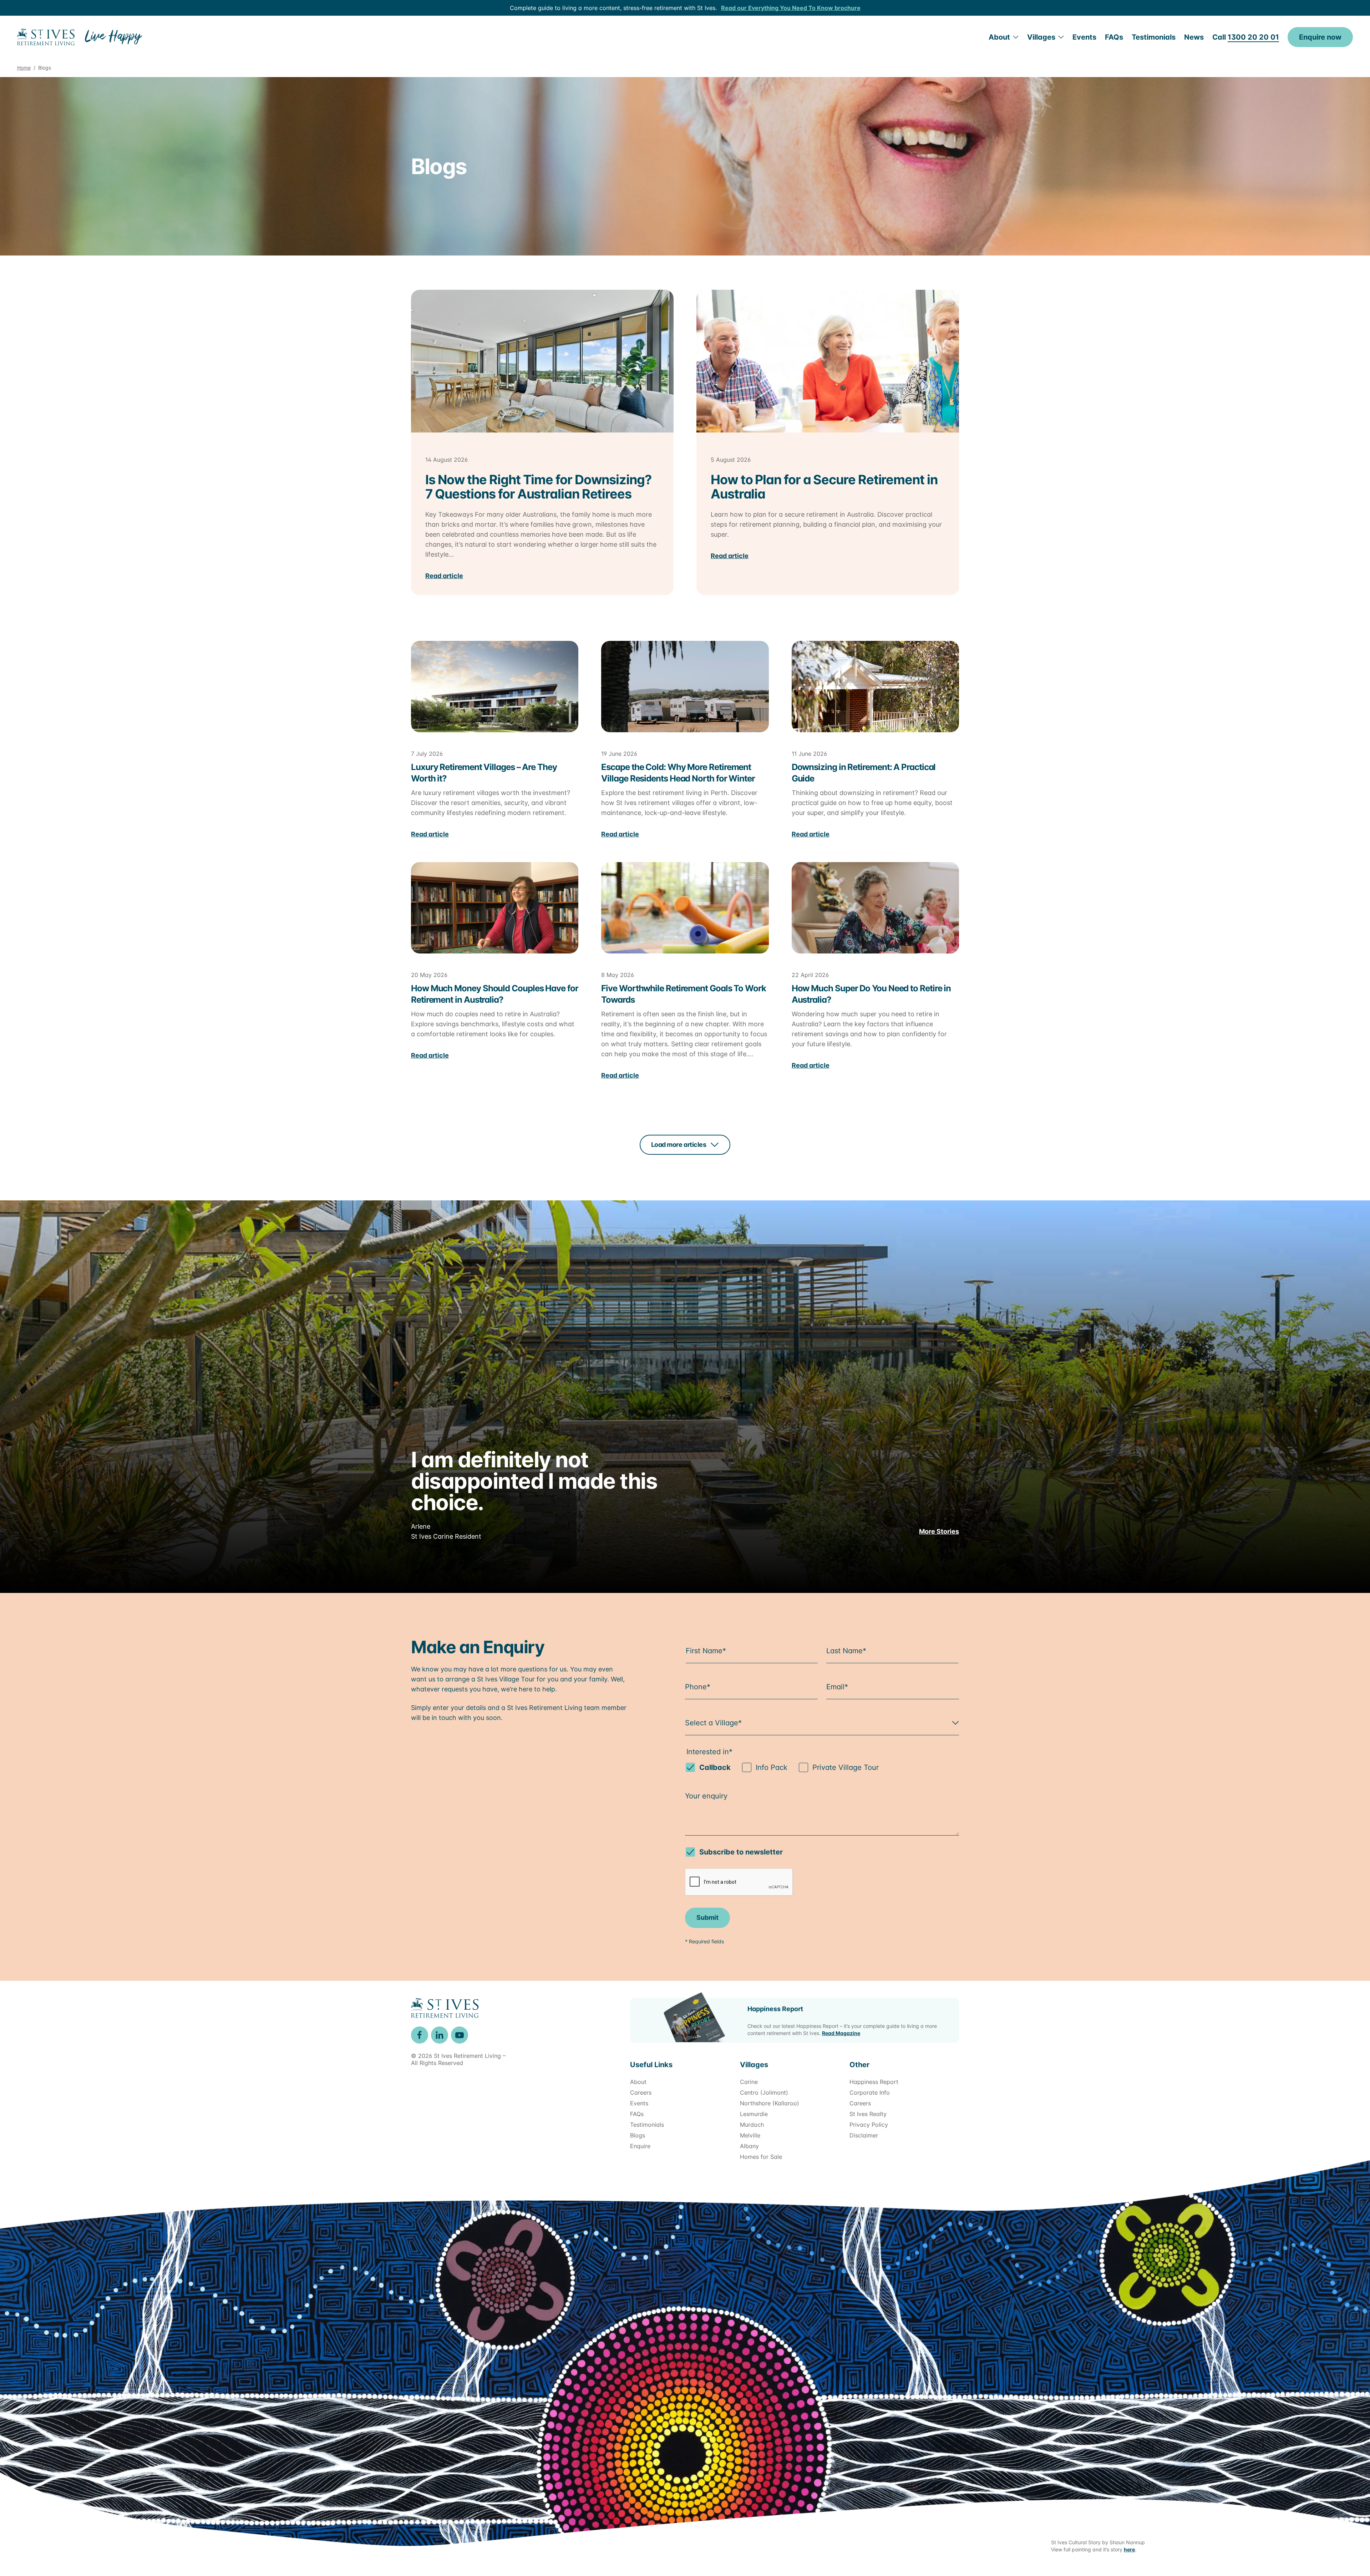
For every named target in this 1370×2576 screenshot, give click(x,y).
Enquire (1320, 37)
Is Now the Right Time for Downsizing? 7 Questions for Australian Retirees (538, 487)
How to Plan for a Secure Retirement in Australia (824, 487)
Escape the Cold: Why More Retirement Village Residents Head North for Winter (678, 773)
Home (24, 68)
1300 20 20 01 (1253, 37)
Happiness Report (775, 2009)
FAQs (1114, 37)
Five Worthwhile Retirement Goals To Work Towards (683, 994)
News (1194, 37)
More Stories (939, 1531)
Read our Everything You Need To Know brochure (791, 8)
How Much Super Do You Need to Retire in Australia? (871, 994)
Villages (1041, 37)
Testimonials (1154, 37)
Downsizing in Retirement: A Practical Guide (864, 773)
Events (1084, 37)
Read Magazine (841, 2033)
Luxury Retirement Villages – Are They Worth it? (484, 773)
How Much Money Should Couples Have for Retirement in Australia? (495, 994)
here (1129, 2549)
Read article (444, 576)
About (999, 37)
